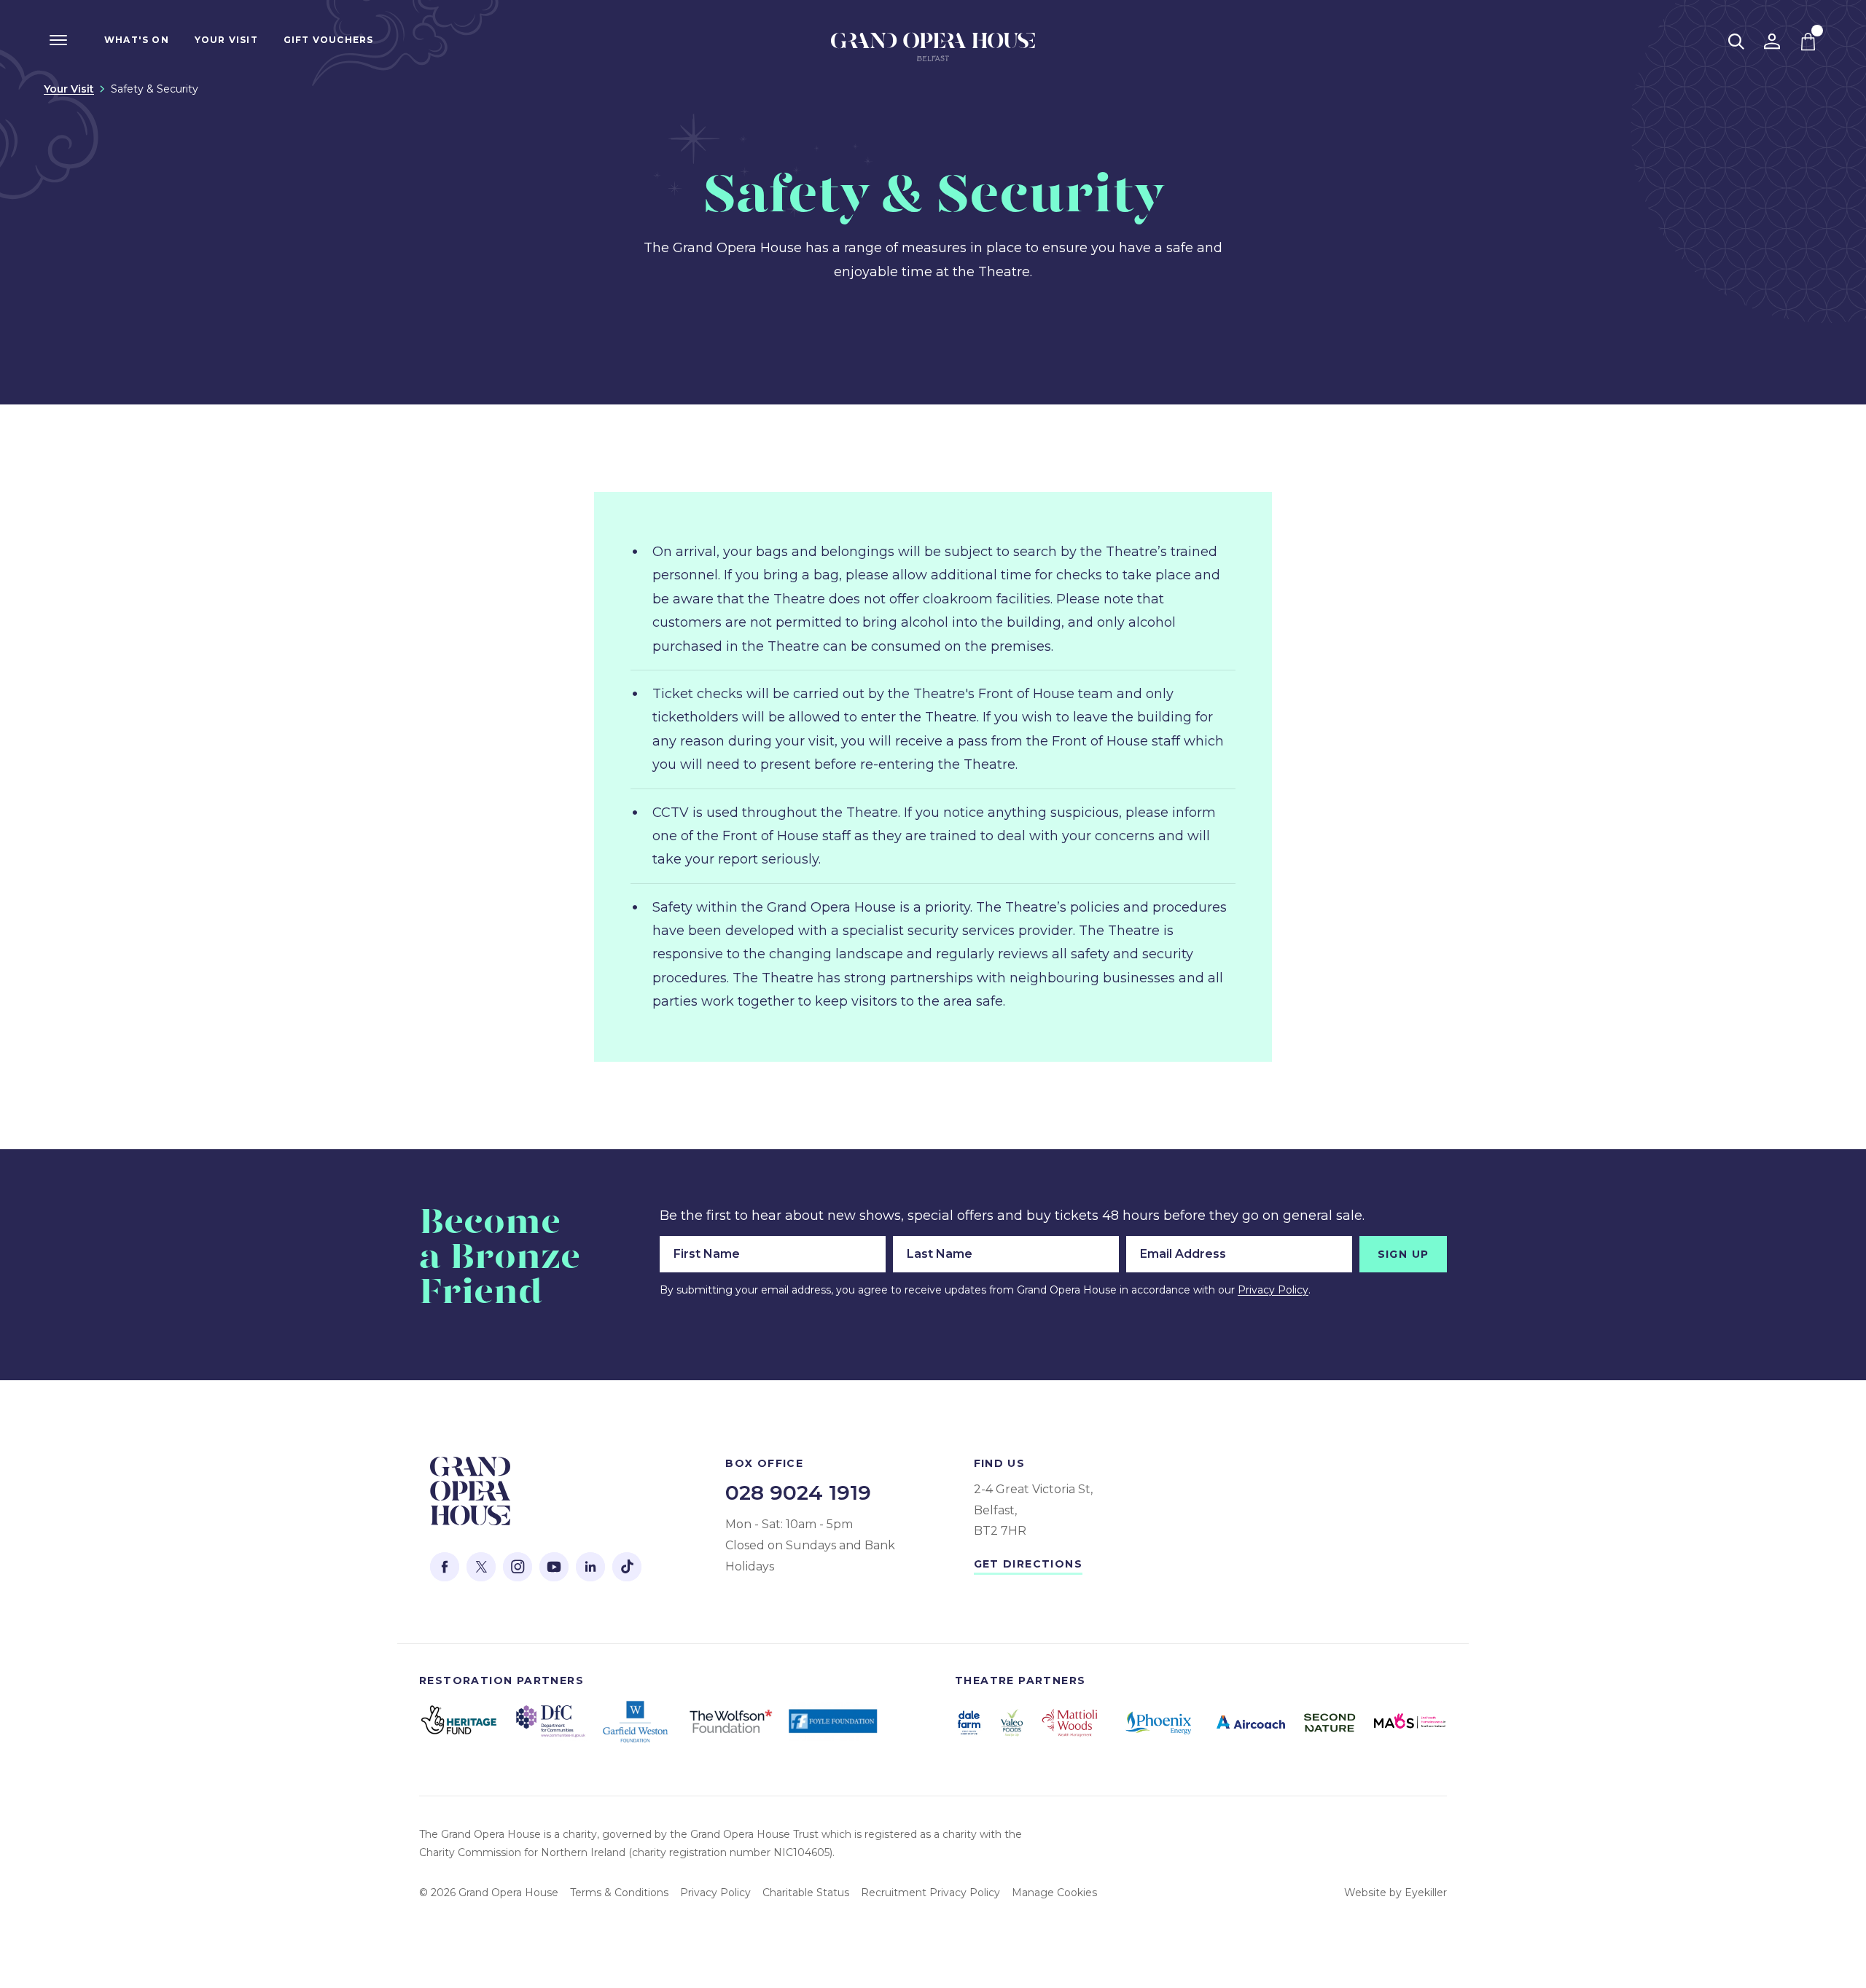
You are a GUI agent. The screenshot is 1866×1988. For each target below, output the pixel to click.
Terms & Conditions (619, 1893)
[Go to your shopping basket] (1808, 42)
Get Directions (1028, 1564)
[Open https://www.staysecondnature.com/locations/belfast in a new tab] (1330, 1723)
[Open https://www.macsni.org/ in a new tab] (1410, 1723)
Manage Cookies (1054, 1893)
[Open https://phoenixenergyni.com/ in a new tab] (1159, 1723)
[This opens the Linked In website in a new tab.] (590, 1567)
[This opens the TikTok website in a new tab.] (627, 1567)
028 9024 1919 (798, 1492)
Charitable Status (806, 1893)
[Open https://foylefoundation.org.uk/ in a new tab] (834, 1722)
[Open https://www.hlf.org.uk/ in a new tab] (459, 1721)
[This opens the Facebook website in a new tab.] (445, 1567)
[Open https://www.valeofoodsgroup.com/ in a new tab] (1011, 1722)
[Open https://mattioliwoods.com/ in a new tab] (1070, 1723)
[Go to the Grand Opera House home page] (933, 51)
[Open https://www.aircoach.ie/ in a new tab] (1250, 1722)
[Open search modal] (1736, 42)
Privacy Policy (1273, 1290)
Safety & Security (155, 89)
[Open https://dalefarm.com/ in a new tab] (969, 1723)
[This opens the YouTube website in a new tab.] (554, 1567)
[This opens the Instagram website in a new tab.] (518, 1567)
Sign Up (1404, 1254)
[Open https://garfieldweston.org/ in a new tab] (637, 1722)
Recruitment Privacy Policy (930, 1893)
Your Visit (226, 40)
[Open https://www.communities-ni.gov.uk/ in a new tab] (551, 1721)
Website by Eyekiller (1395, 1893)
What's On (137, 40)
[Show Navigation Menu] (58, 40)
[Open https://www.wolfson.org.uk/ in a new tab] (730, 1721)
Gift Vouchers (329, 40)
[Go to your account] (1772, 42)
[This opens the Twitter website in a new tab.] (481, 1567)
